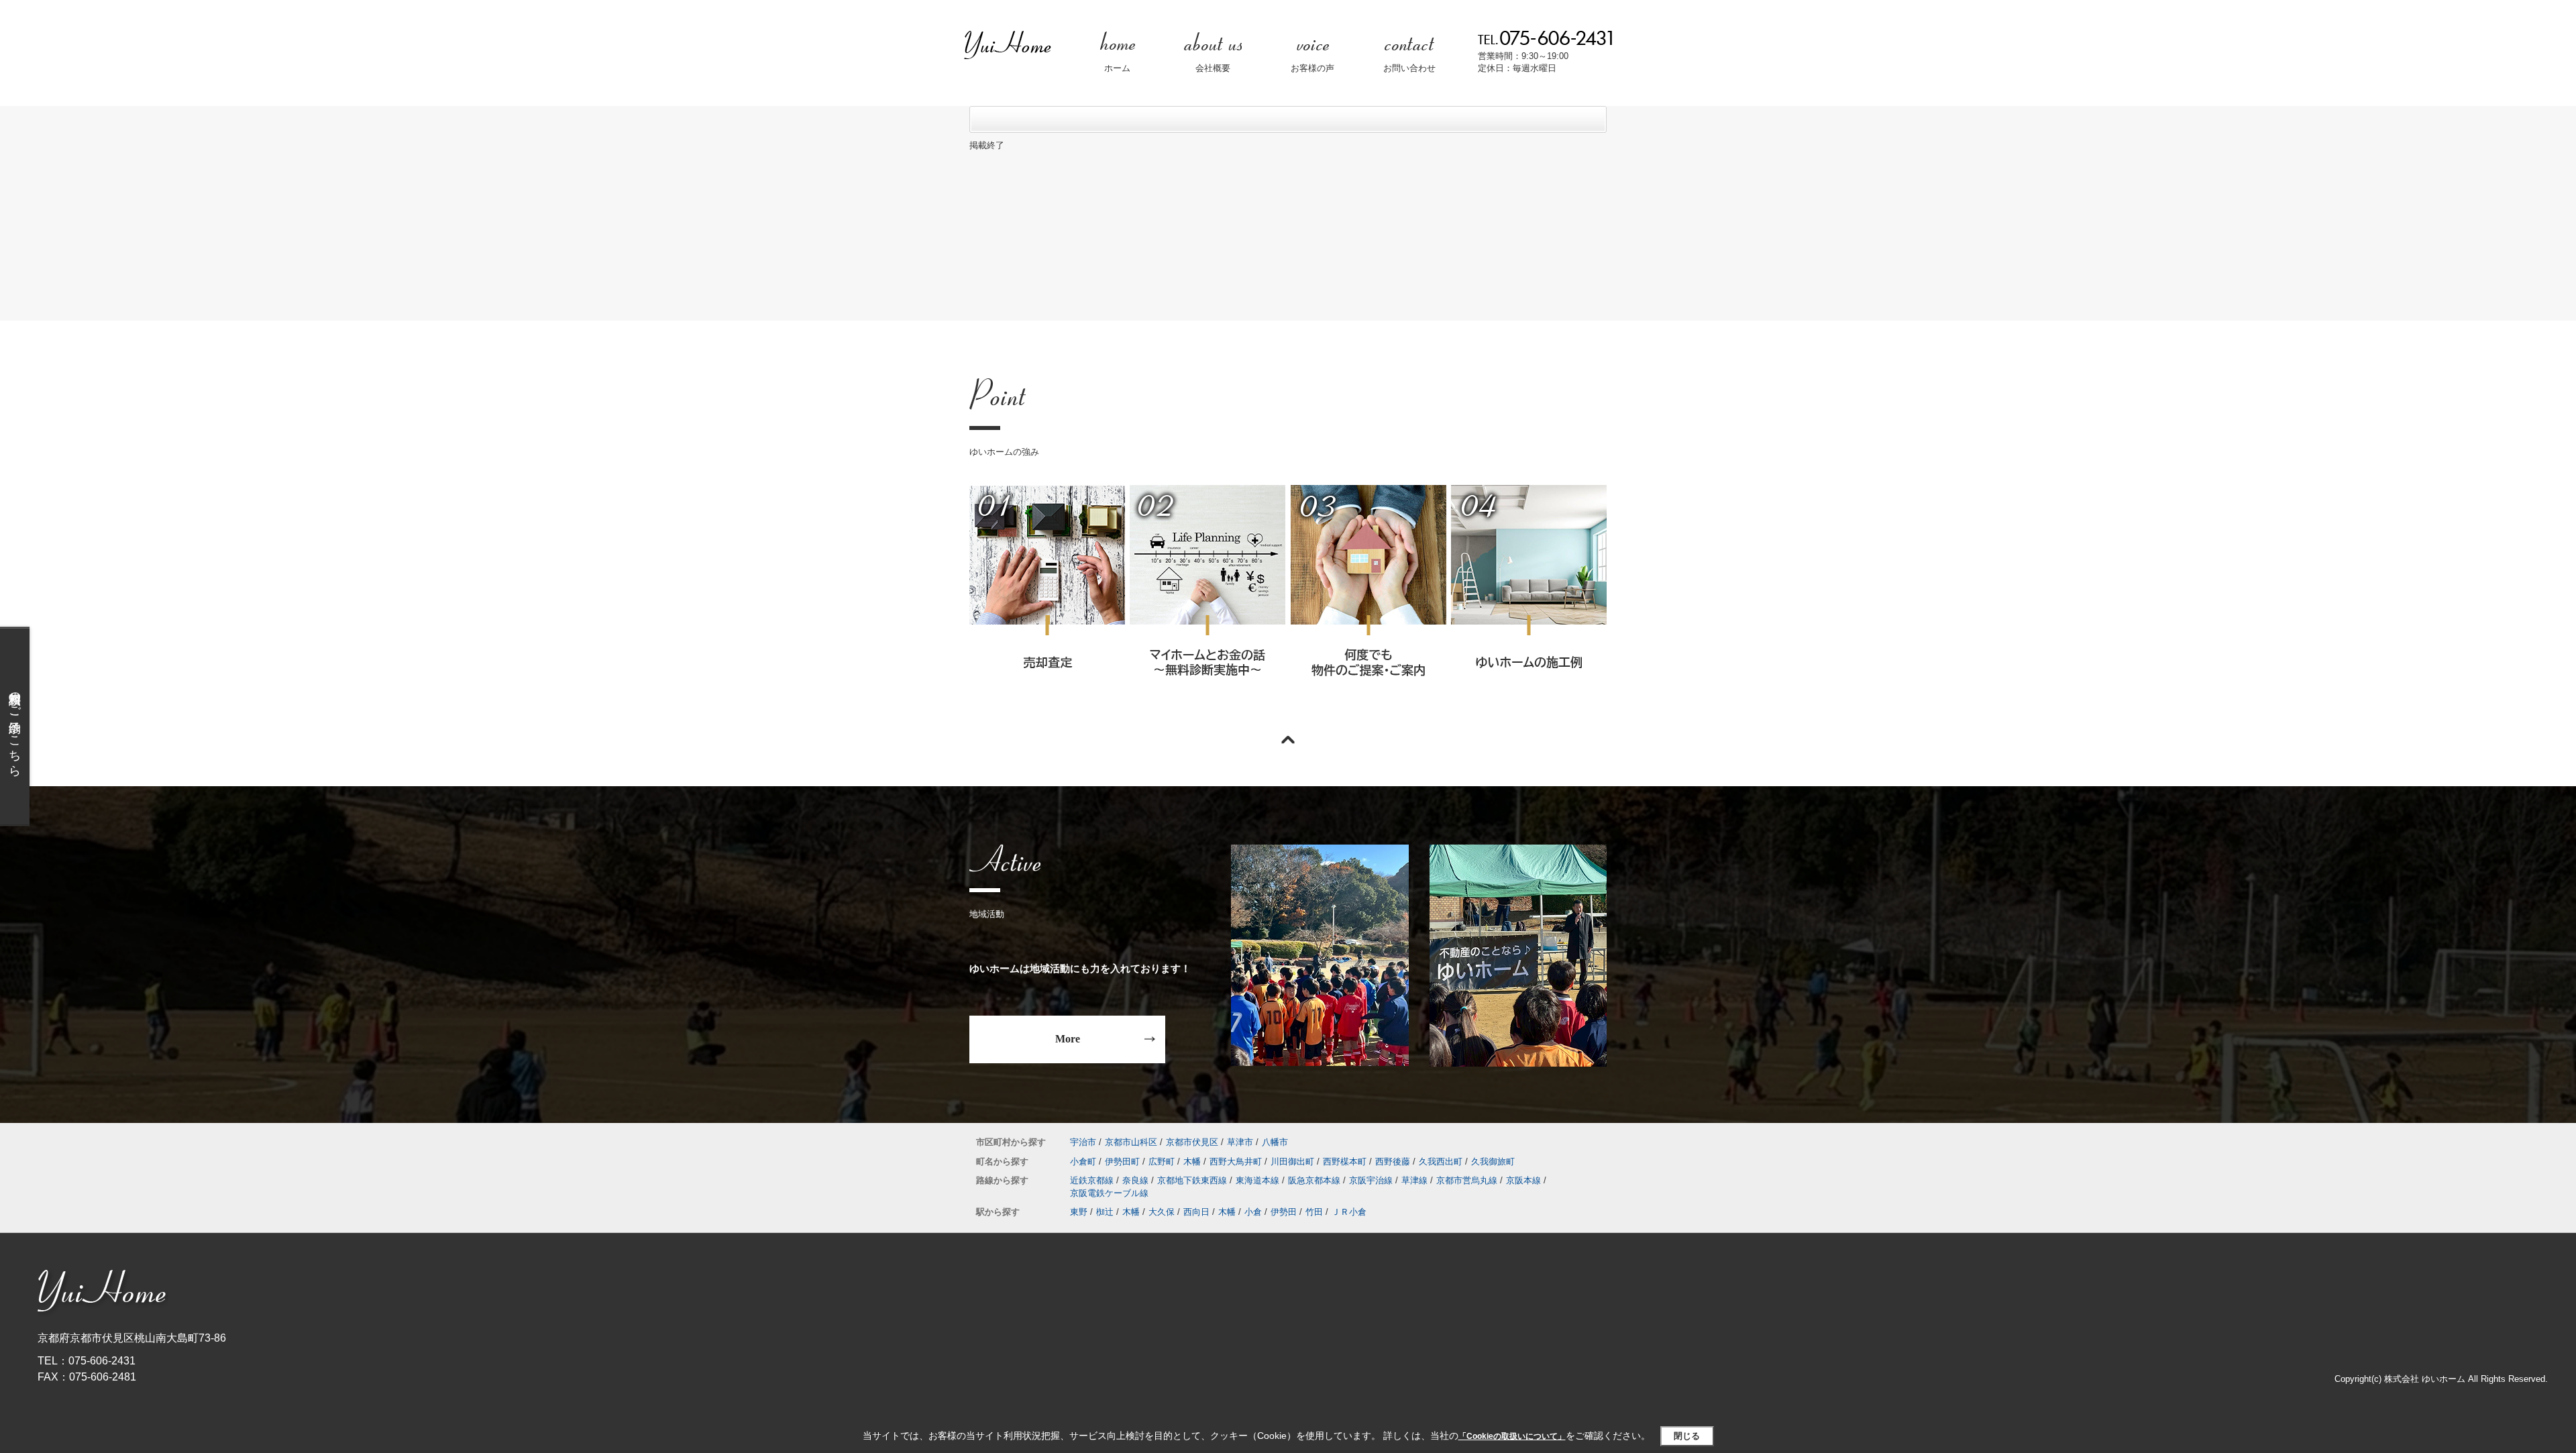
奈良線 (1135, 1180)
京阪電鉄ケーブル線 (1109, 1193)
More (1068, 1039)
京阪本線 (1523, 1180)
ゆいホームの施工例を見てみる (1528, 598)
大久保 (1162, 1212)
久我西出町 (1441, 1162)
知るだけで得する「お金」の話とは (1207, 599)
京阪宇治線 (1371, 1180)
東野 (1079, 1212)
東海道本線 (1257, 1180)
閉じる (1687, 1436)
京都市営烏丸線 (1467, 1180)
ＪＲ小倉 (1349, 1212)
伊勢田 (1284, 1212)
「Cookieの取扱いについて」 (1512, 1436)
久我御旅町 (1493, 1162)
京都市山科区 (1131, 1142)
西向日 (1196, 1212)
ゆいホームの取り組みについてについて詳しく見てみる (1368, 599)
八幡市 (1275, 1142)
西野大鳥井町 (1236, 1162)
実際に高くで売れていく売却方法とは (1047, 599)
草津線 (1414, 1180)
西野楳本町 (1345, 1162)
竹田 (1314, 1212)
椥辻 (1105, 1212)
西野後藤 (1393, 1162)
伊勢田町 (1122, 1162)
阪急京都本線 (1314, 1180)
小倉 (1253, 1212)
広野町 (1162, 1162)
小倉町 (1083, 1162)
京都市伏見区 (1192, 1142)
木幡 (1192, 1162)
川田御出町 (1292, 1162)
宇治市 (1083, 1142)
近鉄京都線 (1092, 1180)
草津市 (1240, 1142)
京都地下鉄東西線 (1192, 1180)
